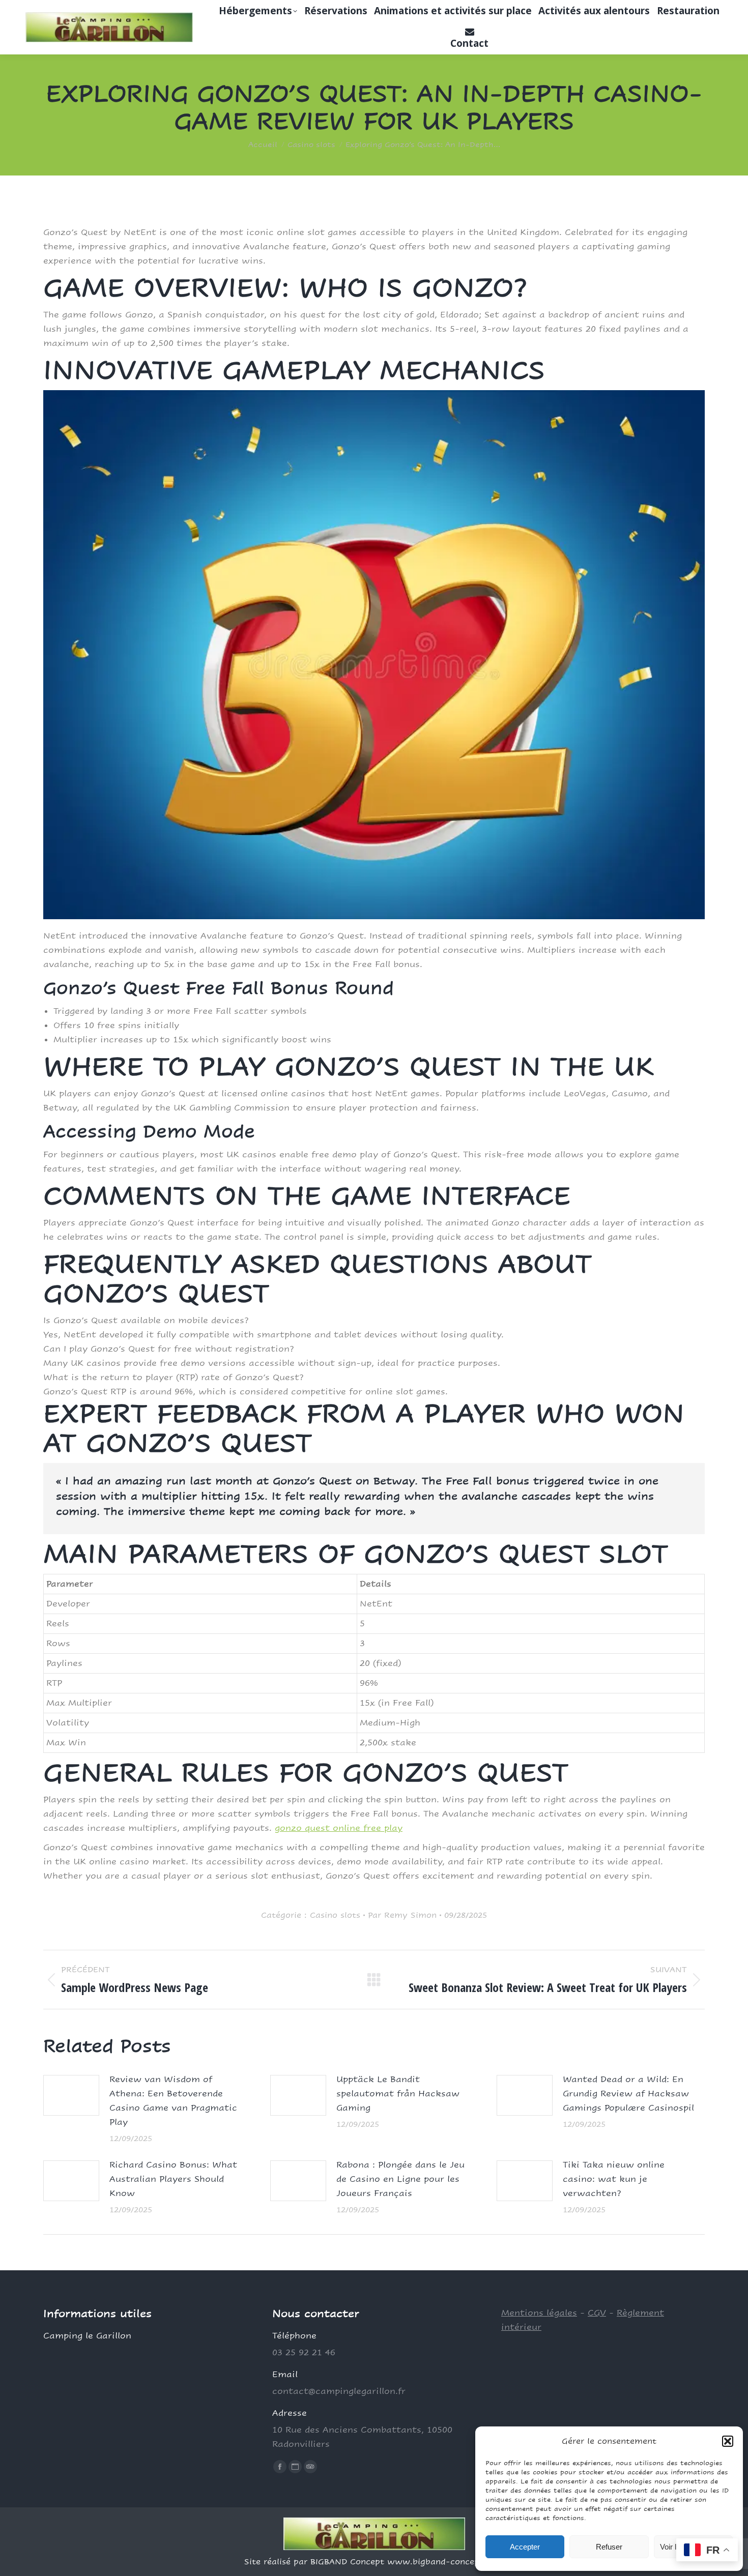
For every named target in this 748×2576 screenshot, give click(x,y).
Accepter (525, 2547)
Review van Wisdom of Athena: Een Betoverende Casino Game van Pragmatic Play (173, 2101)
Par (402, 1915)
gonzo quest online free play (339, 1828)
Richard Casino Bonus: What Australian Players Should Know (173, 2179)
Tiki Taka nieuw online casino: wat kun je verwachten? (614, 2179)
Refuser (609, 2547)
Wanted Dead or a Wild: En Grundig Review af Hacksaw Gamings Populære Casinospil (628, 2094)
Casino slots (335, 1915)
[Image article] (71, 2095)
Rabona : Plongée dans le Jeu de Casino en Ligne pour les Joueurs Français (400, 2179)
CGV (597, 2313)
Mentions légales (539, 2313)
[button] (728, 2441)
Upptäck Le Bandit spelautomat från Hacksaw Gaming (398, 2094)
